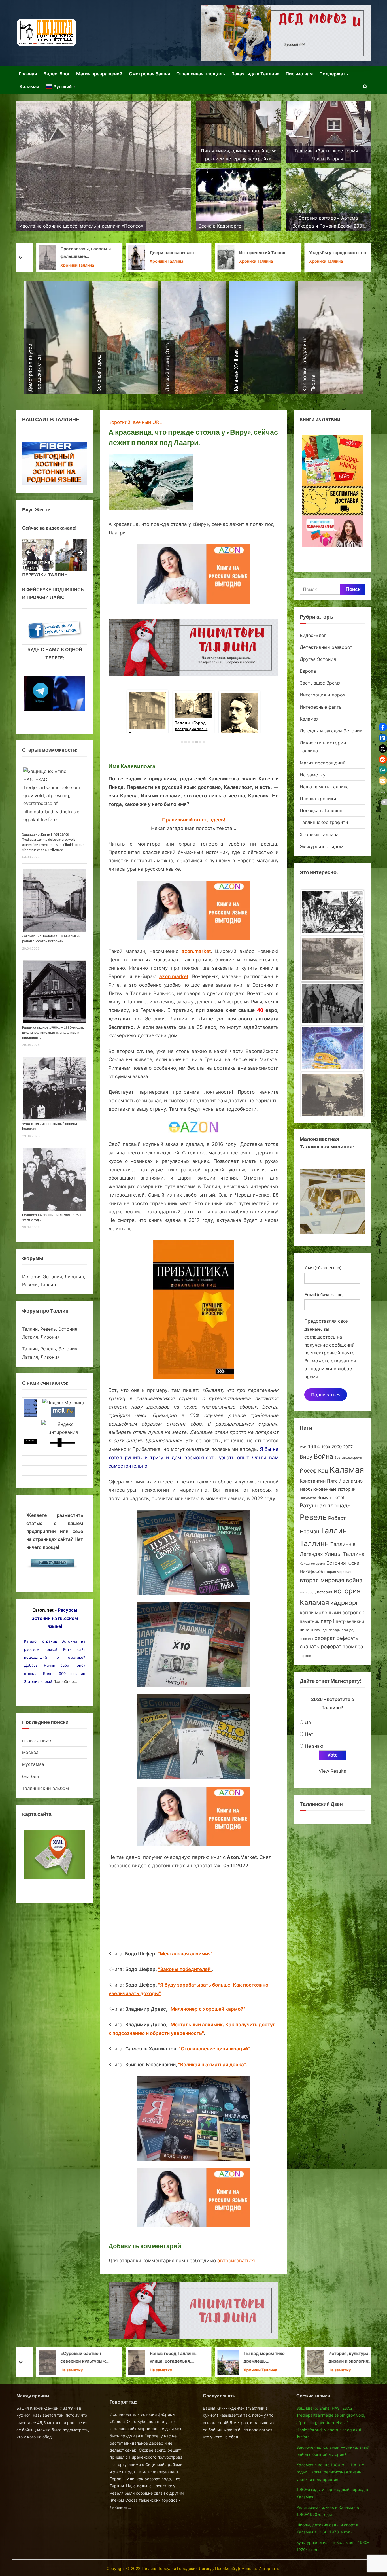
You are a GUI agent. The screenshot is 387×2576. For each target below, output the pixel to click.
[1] (182, 742)
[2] (186, 742)
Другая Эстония (318, 659)
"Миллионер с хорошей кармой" (207, 2009)
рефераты (348, 1638)
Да (308, 1722)
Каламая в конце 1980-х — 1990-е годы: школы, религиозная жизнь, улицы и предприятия (53, 1032)
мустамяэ (33, 1764)
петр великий (350, 1621)
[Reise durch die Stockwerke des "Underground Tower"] (332, 919)
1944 (314, 1446)
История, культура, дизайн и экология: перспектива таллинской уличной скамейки (164, 2358)
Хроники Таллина (65, 261)
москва (30, 1752)
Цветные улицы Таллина (337, 253)
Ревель (313, 1517)
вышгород (308, 1592)
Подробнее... (65, 1681)
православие (37, 1740)
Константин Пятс (319, 1481)
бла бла (30, 1776)
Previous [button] (29, 553)
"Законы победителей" (185, 1969)
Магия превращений (99, 74)
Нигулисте (308, 1498)
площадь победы (327, 1630)
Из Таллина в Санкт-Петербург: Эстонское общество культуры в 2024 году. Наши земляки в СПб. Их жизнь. (243, 2358)
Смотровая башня (149, 74)
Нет (309, 1734)
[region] (55, 555)
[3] (189, 742)
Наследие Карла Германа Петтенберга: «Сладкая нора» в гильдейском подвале (343, 2358)
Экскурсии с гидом (322, 846)
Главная (28, 74)
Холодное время (312, 1564)
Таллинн (314, 1543)
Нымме (324, 1498)
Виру (306, 1457)
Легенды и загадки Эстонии (331, 731)
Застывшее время (348, 1458)
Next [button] (80, 553)
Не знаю (314, 1746)
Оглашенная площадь (201, 74)
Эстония (336, 1563)
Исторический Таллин (72, 253)
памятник (310, 1621)
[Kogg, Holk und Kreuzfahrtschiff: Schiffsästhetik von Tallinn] (332, 1103)
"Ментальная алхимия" (185, 1954)
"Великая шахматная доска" (212, 2065)
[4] (193, 742)
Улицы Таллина (345, 1554)
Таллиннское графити (324, 822)
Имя (323, 1267)
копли (307, 1613)
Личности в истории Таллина (251, 266)
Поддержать (334, 74)
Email (324, 1294)
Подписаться (326, 1395)
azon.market (196, 951)
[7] (204, 742)
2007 (348, 1447)
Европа (308, 671)
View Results (332, 1771)
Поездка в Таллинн (321, 810)
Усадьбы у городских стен (146, 253)
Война (323, 1456)
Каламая (29, 86)
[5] (197, 742)
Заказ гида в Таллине (255, 74)
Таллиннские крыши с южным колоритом (255, 253)
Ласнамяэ (351, 1481)
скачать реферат (321, 1646)
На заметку (313, 775)
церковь (306, 1656)
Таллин (334, 1531)
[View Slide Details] (38, 555)
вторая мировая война (331, 1580)
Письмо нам (299, 74)
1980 (326, 1447)
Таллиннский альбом (45, 1788)
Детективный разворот (326, 647)
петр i (328, 1621)
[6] (200, 742)
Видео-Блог (57, 74)
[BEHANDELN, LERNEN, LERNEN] (332, 966)
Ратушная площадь (325, 1506)
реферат (325, 1638)
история (325, 1592)
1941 (303, 1447)
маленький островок (340, 1612)
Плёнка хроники (318, 799)
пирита (306, 1630)
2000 (337, 1447)
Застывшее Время (320, 683)
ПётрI (338, 1498)
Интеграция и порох (323, 695)
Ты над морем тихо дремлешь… (73, 2357)
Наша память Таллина (324, 787)
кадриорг (345, 1603)
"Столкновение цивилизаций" (214, 2049)
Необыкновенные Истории (328, 1489)
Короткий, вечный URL (135, 422)
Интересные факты (321, 707)
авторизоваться (236, 2261)
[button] (383, 727)
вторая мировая (338, 1572)
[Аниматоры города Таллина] (286, 33)
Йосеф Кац (314, 1471)
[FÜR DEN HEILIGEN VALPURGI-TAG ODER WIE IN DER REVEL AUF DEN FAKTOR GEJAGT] (332, 1012)
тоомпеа (353, 1646)
